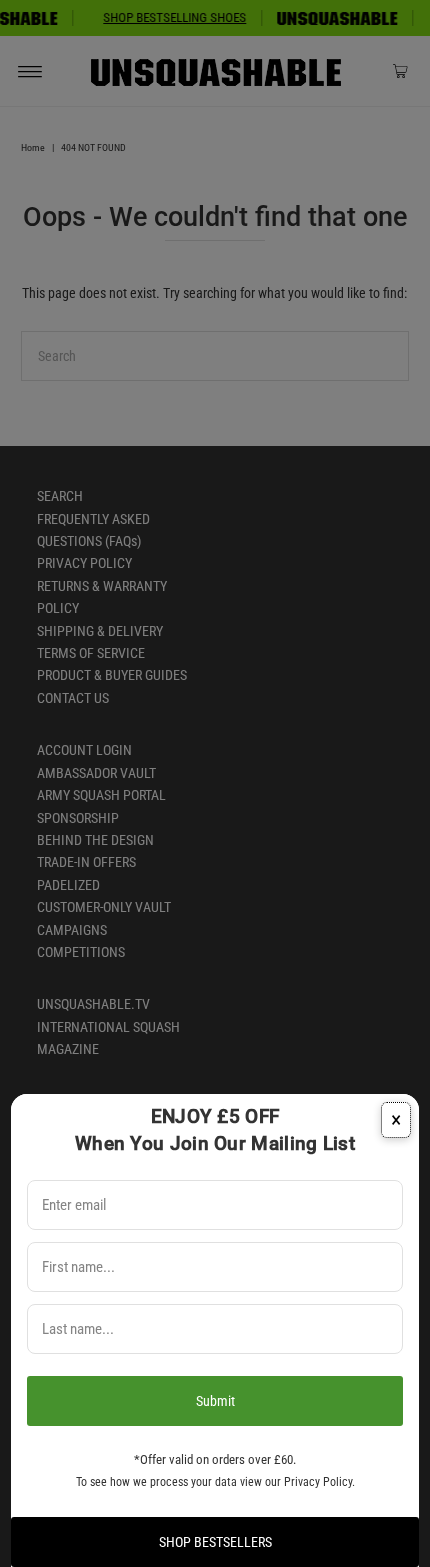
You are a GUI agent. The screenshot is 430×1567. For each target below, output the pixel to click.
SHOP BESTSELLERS (215, 1542)
